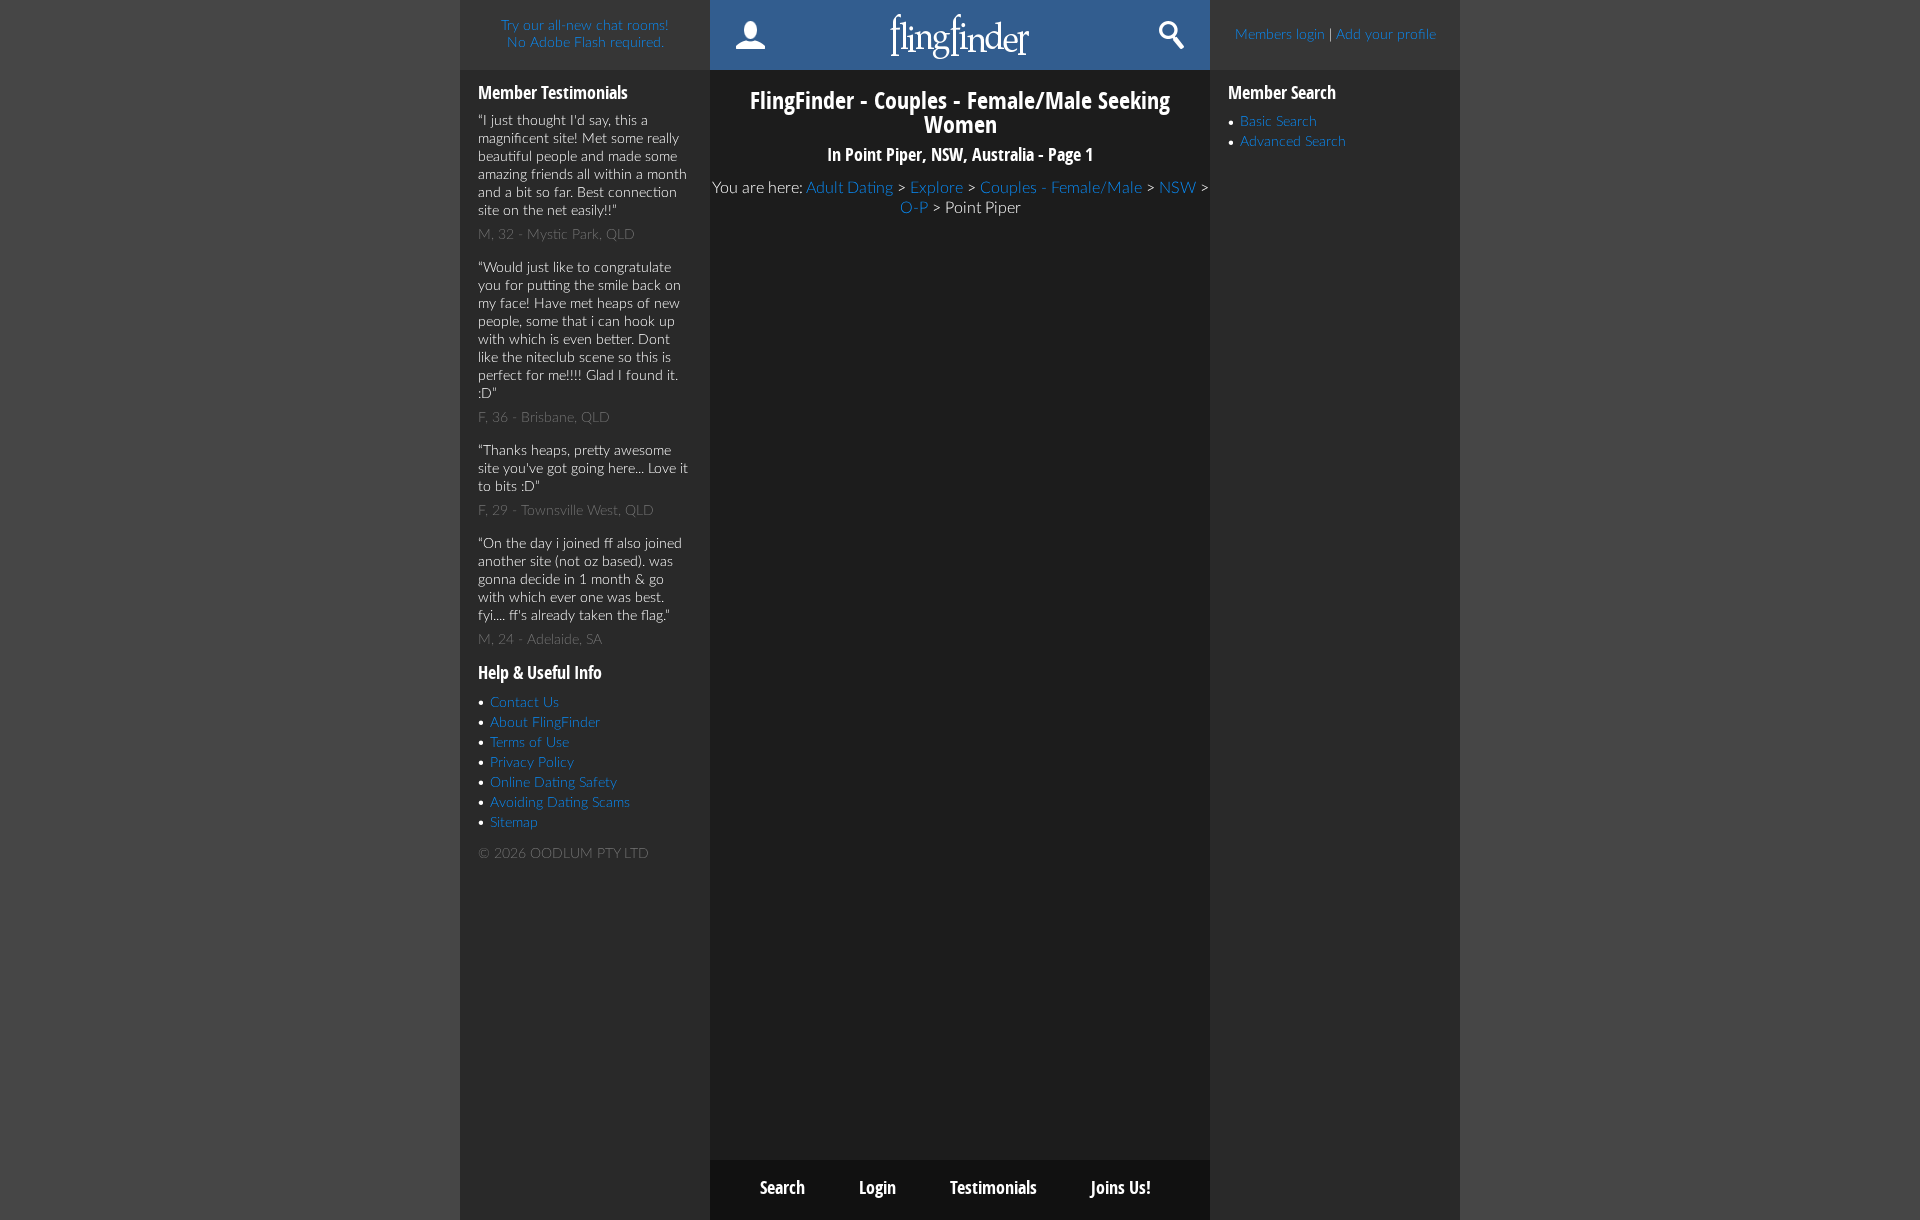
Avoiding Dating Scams (560, 803)
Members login (1280, 35)
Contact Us (524, 703)
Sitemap (514, 823)
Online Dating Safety (553, 783)
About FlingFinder (545, 723)
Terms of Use (529, 743)
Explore (936, 188)
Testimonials (993, 1187)
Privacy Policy (532, 763)
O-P (914, 208)
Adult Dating (849, 188)
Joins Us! (1121, 1187)
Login (877, 1187)
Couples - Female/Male (1061, 188)
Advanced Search (1293, 142)
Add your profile (1386, 35)
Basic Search (1278, 122)
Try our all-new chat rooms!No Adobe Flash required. (585, 34)
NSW (1177, 188)
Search (782, 1187)
